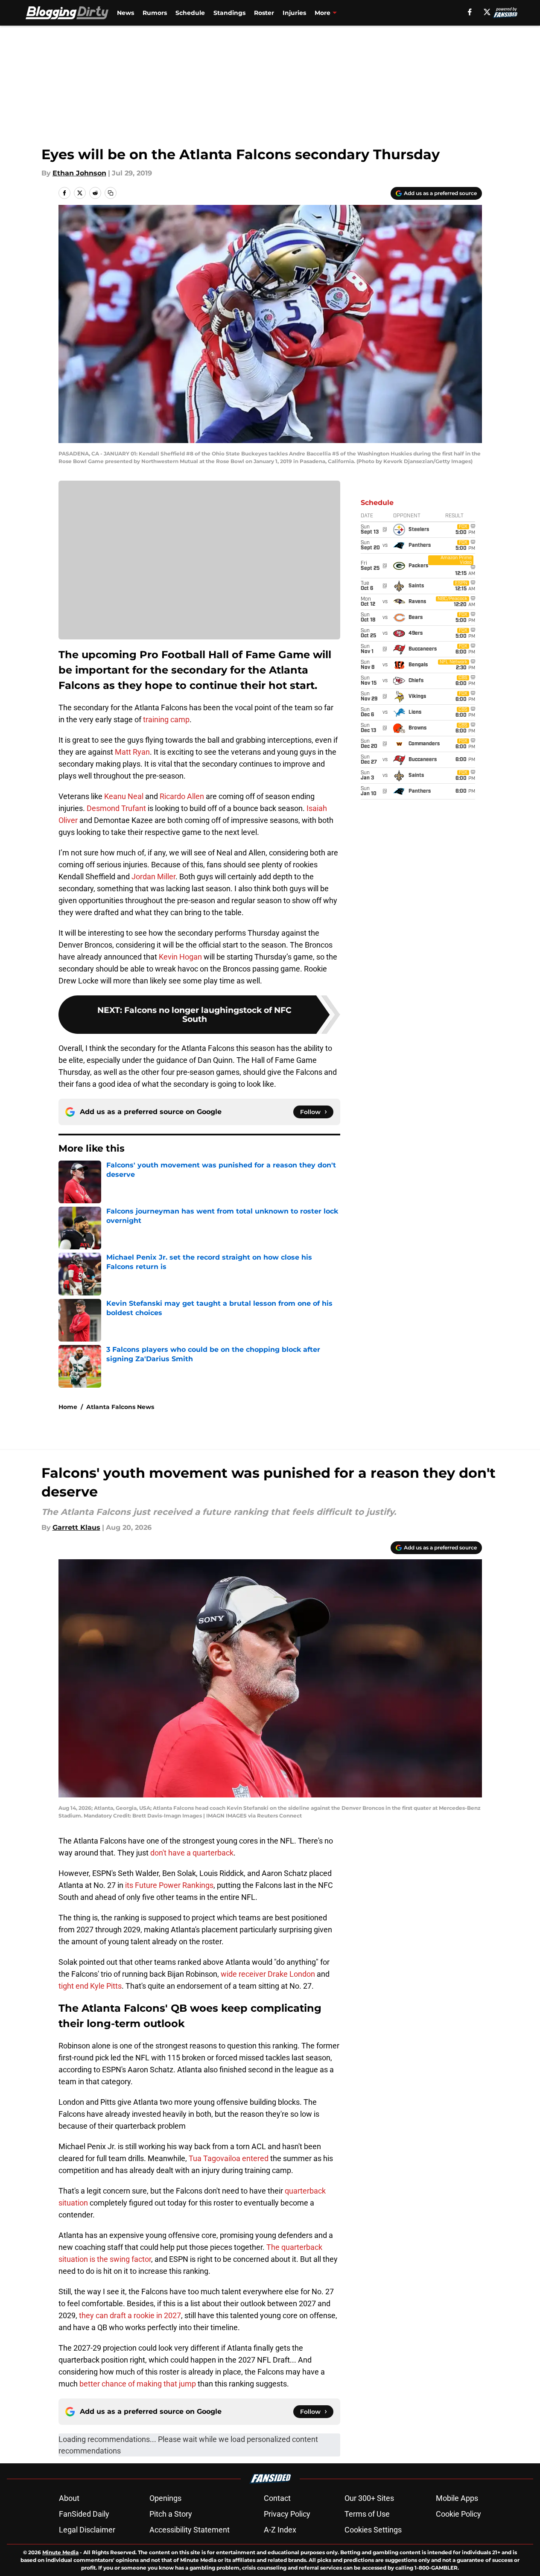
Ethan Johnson (79, 173)
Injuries (294, 13)
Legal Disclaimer (87, 2530)
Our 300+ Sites (369, 2498)
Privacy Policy (287, 2514)
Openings (165, 2498)
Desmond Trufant (116, 808)
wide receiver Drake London (268, 1974)
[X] (487, 12)
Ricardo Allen (182, 796)
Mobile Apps (457, 2498)
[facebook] (470, 12)
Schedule (190, 13)
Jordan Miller (153, 877)
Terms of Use (367, 2514)
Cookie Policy (458, 2514)
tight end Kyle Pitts (90, 1986)
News (126, 13)
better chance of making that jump (138, 2384)
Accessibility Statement (190, 2530)
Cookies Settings (373, 2530)
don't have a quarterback (192, 1853)
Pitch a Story (171, 2514)
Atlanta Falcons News (120, 1407)
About (69, 2498)
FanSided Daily (84, 2514)
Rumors (155, 13)
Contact (277, 2498)
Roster (264, 13)
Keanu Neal (124, 796)
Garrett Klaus (76, 1527)
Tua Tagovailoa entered (229, 2158)
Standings (229, 13)
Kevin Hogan (180, 957)
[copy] (111, 193)
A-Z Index (280, 2530)
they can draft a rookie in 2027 (130, 2315)
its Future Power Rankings (169, 1885)
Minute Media (60, 2552)
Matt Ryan (132, 752)
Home (68, 1407)
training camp (166, 719)
